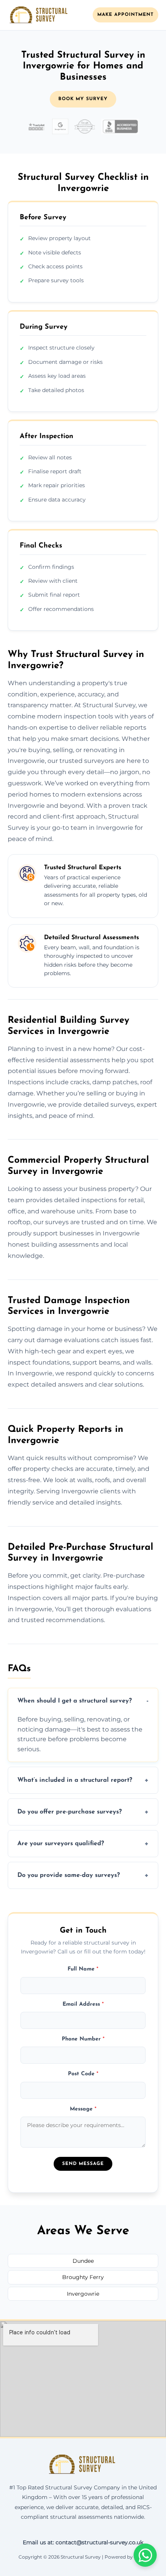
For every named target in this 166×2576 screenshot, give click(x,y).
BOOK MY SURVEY (83, 99)
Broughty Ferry (83, 2277)
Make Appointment (125, 15)
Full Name (83, 1969)
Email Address (83, 2004)
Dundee (83, 2261)
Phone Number (83, 2039)
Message (83, 2109)
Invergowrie (83, 2294)
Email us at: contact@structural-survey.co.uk (83, 2542)
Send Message (83, 2164)
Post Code (83, 2074)
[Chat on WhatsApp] (145, 2555)
